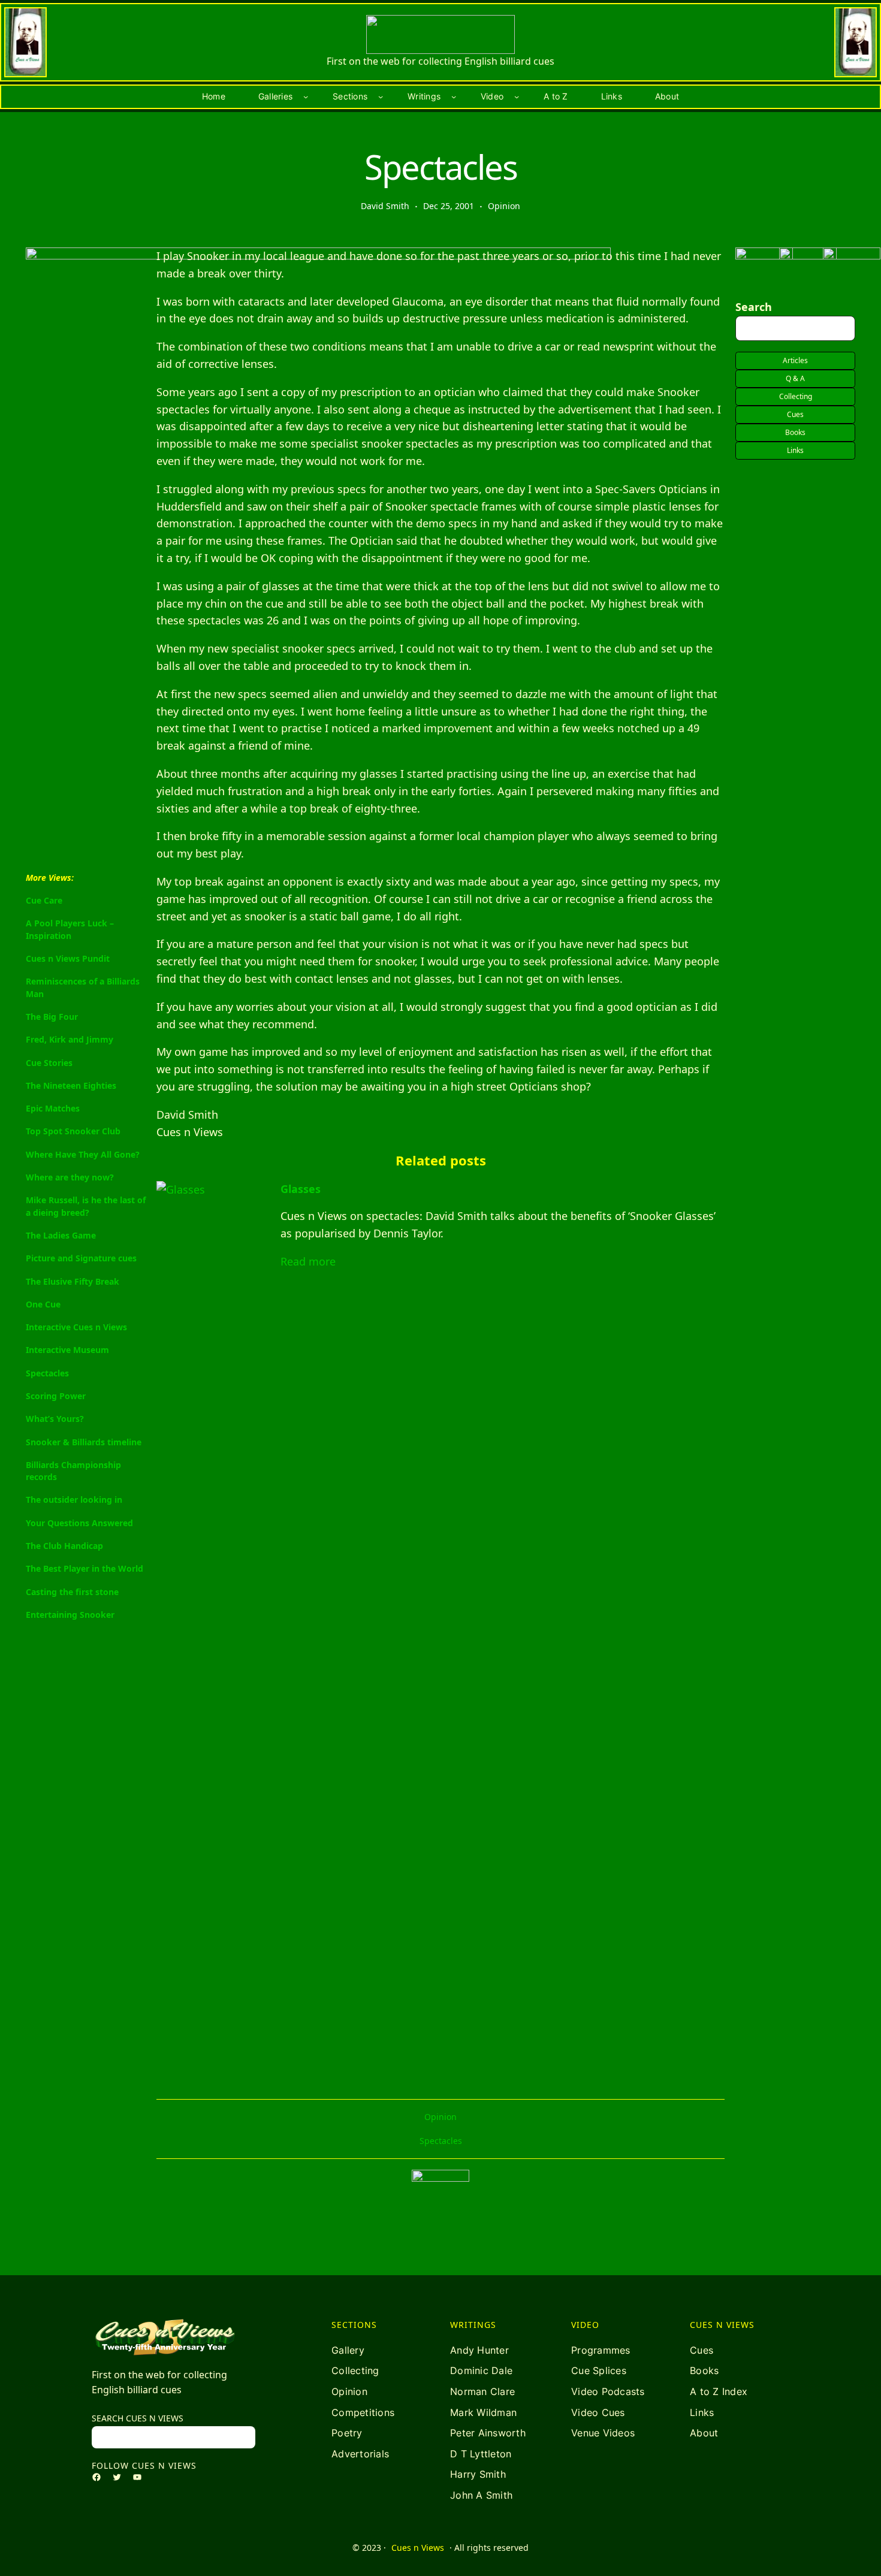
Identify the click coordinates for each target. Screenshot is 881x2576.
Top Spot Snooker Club (73, 1132)
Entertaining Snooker (70, 1615)
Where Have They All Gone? (83, 1154)
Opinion (504, 206)
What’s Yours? (55, 1419)
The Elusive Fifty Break (73, 1281)
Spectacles (47, 1373)
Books (795, 432)
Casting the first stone (72, 1592)
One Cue (43, 1304)
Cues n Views (418, 2548)
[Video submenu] (517, 96)
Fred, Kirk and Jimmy (70, 1039)
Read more (308, 1261)
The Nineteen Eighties (71, 1085)
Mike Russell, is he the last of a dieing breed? (86, 1207)
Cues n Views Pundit (68, 958)
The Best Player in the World (85, 1569)
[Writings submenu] (454, 96)
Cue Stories (49, 1063)
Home (214, 96)
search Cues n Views (138, 2418)
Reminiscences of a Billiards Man (83, 988)
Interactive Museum (67, 1350)
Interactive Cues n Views (76, 1327)
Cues (795, 414)
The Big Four (52, 1017)
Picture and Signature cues (81, 1258)
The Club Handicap (64, 1546)
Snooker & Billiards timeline (84, 1442)
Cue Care (44, 900)
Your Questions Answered (79, 1523)
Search (754, 307)
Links (795, 450)
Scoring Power (56, 1396)
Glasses (301, 1189)
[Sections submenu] (381, 96)
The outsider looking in (74, 1500)
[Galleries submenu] (306, 96)
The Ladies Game (61, 1235)
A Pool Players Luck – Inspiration (70, 930)
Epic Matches (53, 1108)
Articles (795, 360)
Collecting (796, 396)
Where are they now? (70, 1177)
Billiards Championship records (73, 1471)
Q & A (795, 378)
